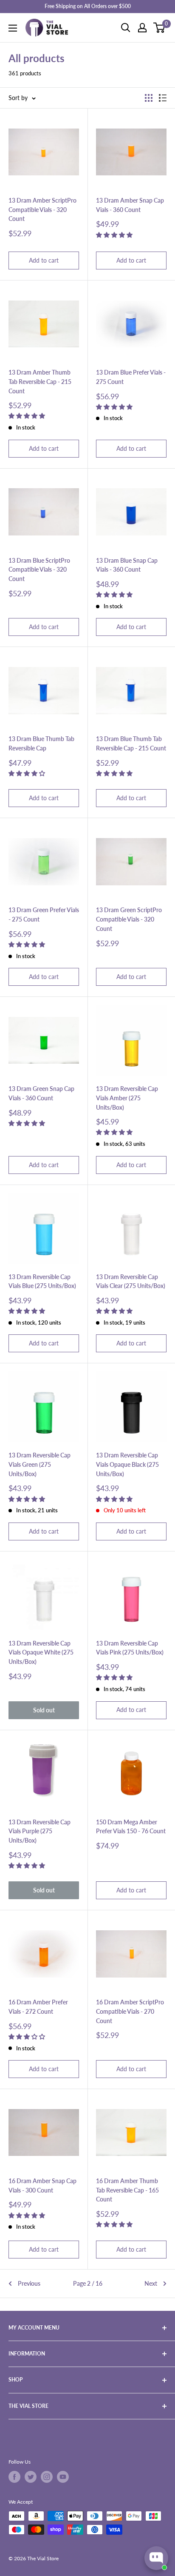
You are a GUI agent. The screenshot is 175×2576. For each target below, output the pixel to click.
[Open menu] (13, 28)
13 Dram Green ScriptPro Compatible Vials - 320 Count (129, 919)
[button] (115, 235)
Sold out (44, 1710)
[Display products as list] (163, 98)
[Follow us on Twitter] (31, 2477)
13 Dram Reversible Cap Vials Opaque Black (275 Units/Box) (127, 1464)
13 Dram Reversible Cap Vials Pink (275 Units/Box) (130, 1648)
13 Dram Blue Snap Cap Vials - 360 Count (127, 565)
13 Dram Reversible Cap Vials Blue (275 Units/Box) (42, 1281)
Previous (29, 2283)
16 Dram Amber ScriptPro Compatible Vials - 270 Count (130, 2011)
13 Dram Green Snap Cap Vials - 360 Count (41, 1093)
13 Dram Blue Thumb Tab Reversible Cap (41, 743)
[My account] (142, 28)
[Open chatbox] (156, 2558)
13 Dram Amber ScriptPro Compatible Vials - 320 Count (42, 209)
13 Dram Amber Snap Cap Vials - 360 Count (130, 205)
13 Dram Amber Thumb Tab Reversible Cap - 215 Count (40, 381)
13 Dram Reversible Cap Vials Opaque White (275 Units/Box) (41, 1652)
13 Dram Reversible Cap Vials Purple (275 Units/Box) (40, 1831)
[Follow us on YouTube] (63, 2477)
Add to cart (44, 260)
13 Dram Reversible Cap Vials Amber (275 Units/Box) (127, 1098)
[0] (159, 28)
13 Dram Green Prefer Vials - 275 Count (44, 914)
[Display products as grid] (149, 98)
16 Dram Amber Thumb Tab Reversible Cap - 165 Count (127, 2190)
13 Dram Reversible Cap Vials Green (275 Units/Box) (40, 1464)
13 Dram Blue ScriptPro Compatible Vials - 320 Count (39, 570)
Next (151, 2283)
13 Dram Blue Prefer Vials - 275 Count (131, 377)
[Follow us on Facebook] (14, 2477)
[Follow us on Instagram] (47, 2477)
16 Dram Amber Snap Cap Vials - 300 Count (42, 2185)
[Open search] (126, 28)
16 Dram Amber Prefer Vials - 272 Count (38, 2007)
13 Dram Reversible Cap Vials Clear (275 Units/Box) (131, 1281)
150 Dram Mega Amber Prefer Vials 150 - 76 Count (131, 1827)
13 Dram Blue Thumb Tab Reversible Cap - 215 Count (131, 743)
